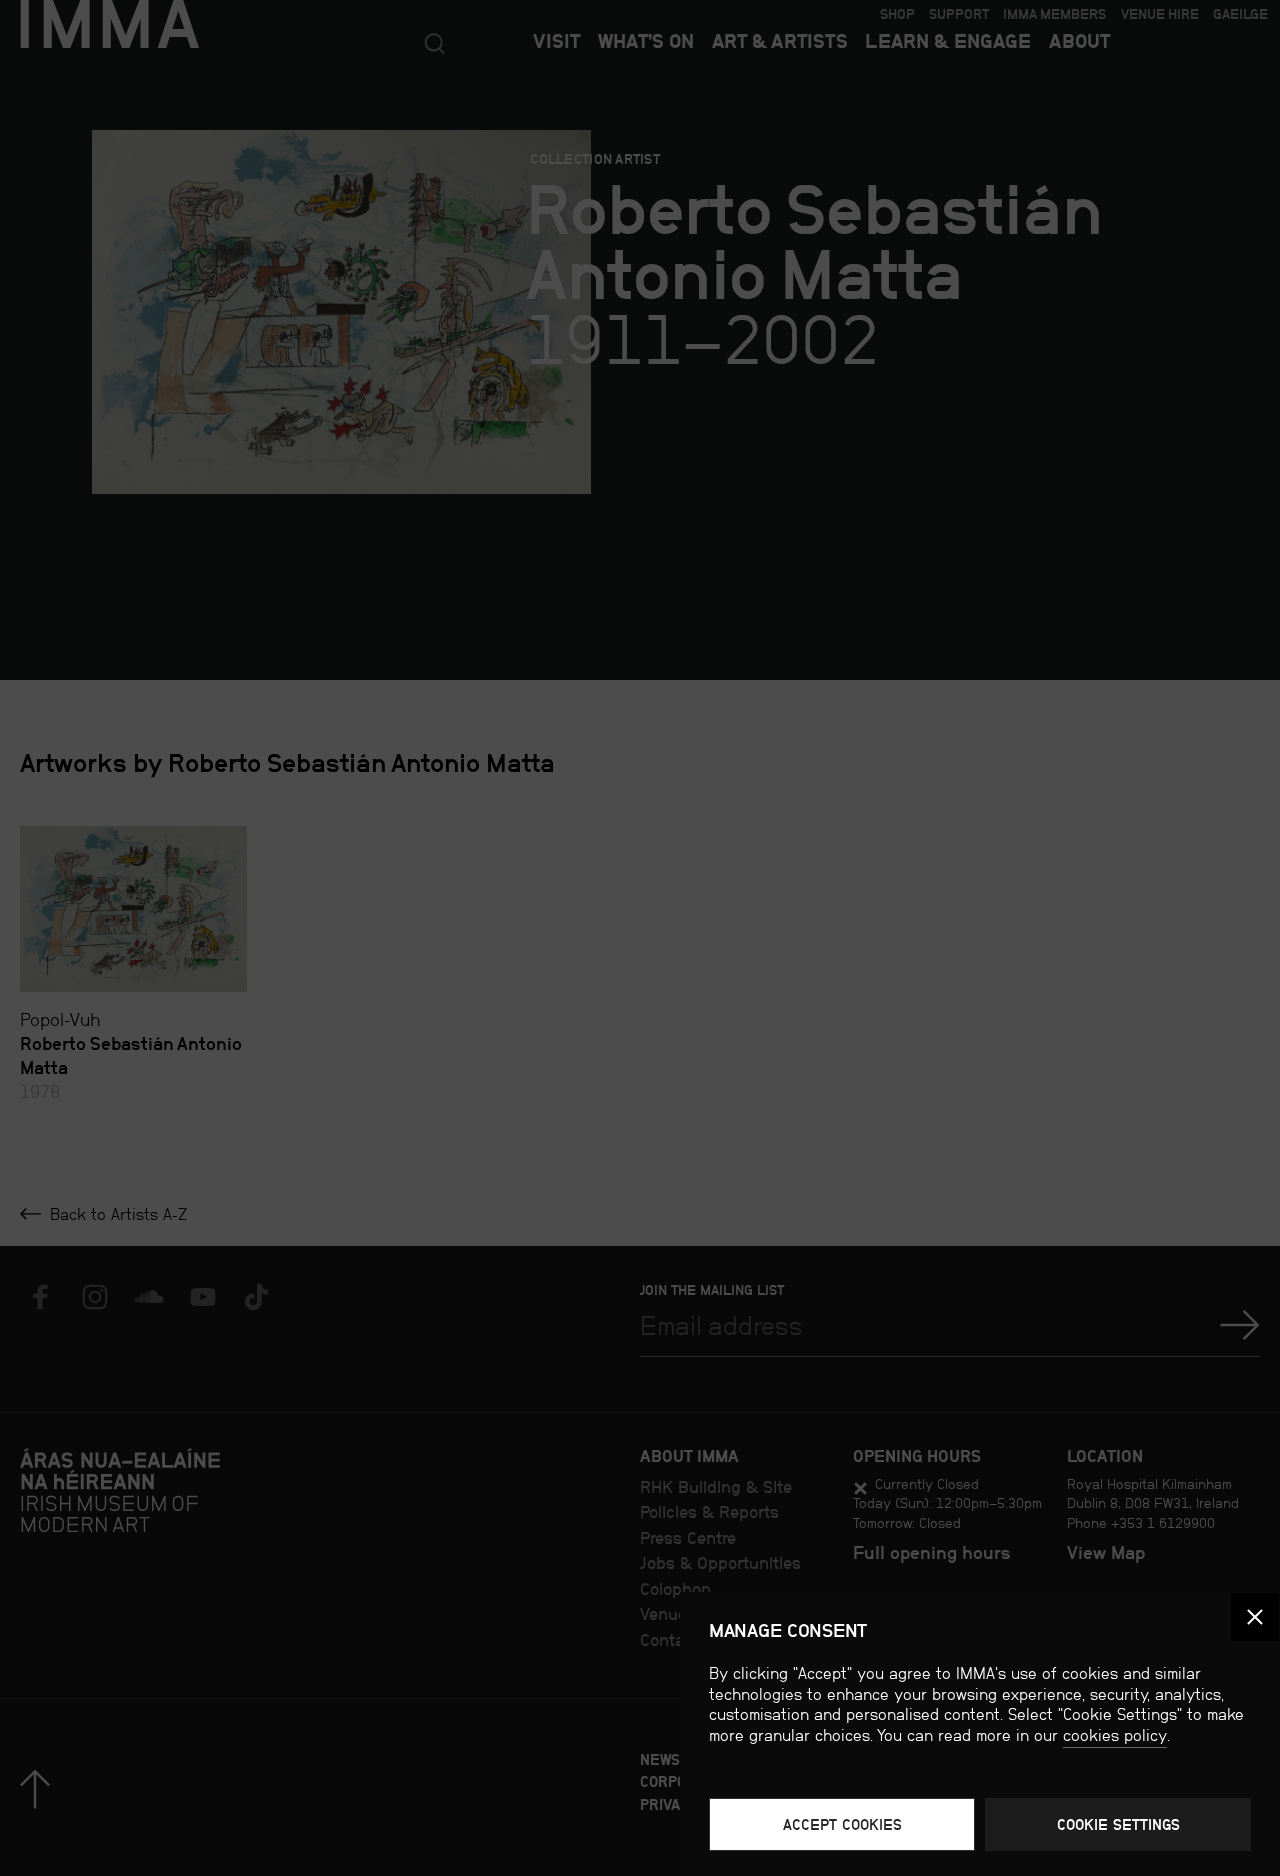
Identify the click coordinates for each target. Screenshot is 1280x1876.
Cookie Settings (1118, 1824)
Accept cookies (842, 1824)
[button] (1255, 1617)
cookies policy (1115, 1735)
